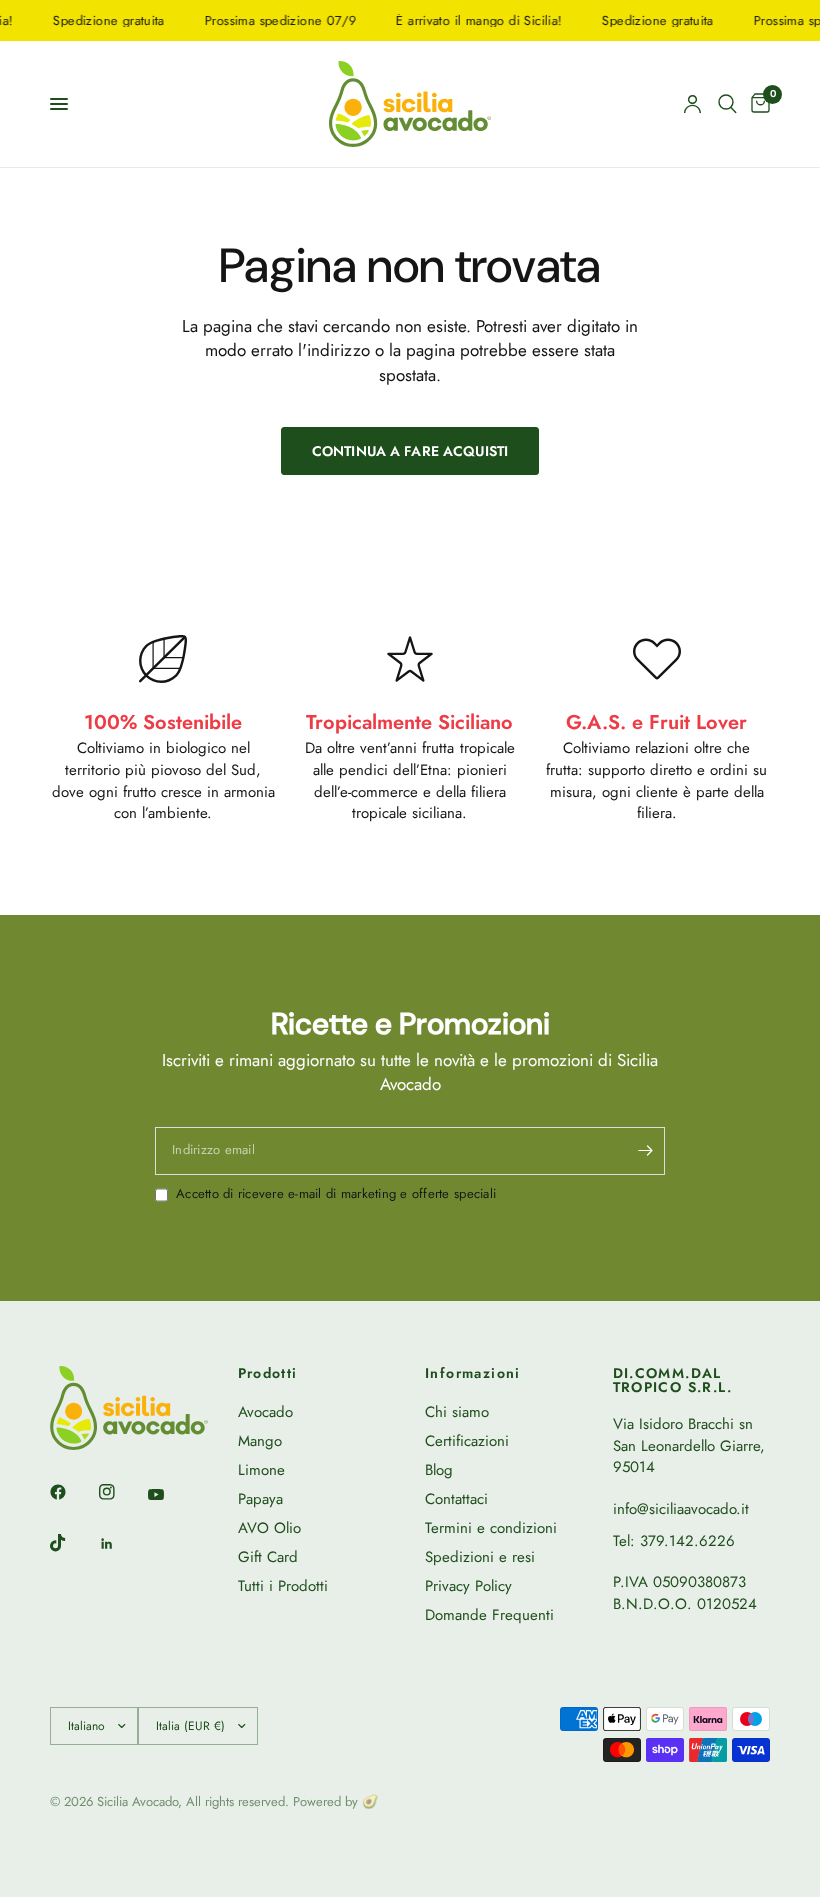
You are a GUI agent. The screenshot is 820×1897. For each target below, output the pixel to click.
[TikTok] (72, 1543)
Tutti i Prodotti (283, 1586)
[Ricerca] (727, 104)
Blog (439, 1470)
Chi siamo (457, 1412)
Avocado (265, 1412)
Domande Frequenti (489, 1615)
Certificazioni (467, 1441)
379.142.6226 (687, 1541)
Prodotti (268, 1373)
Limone (261, 1470)
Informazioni (473, 1373)
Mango (260, 1441)
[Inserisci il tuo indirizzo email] (645, 1151)
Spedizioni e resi (480, 1557)
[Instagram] (121, 1492)
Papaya (260, 1499)
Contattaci (456, 1499)
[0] (757, 104)
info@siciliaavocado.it (681, 1509)
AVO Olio (269, 1528)
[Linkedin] (121, 1544)
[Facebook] (72, 1492)
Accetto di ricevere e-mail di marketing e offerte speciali (336, 1194)
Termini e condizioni (491, 1528)
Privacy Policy (468, 1586)
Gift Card (268, 1557)
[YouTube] (170, 1494)
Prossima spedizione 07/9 (267, 20)
